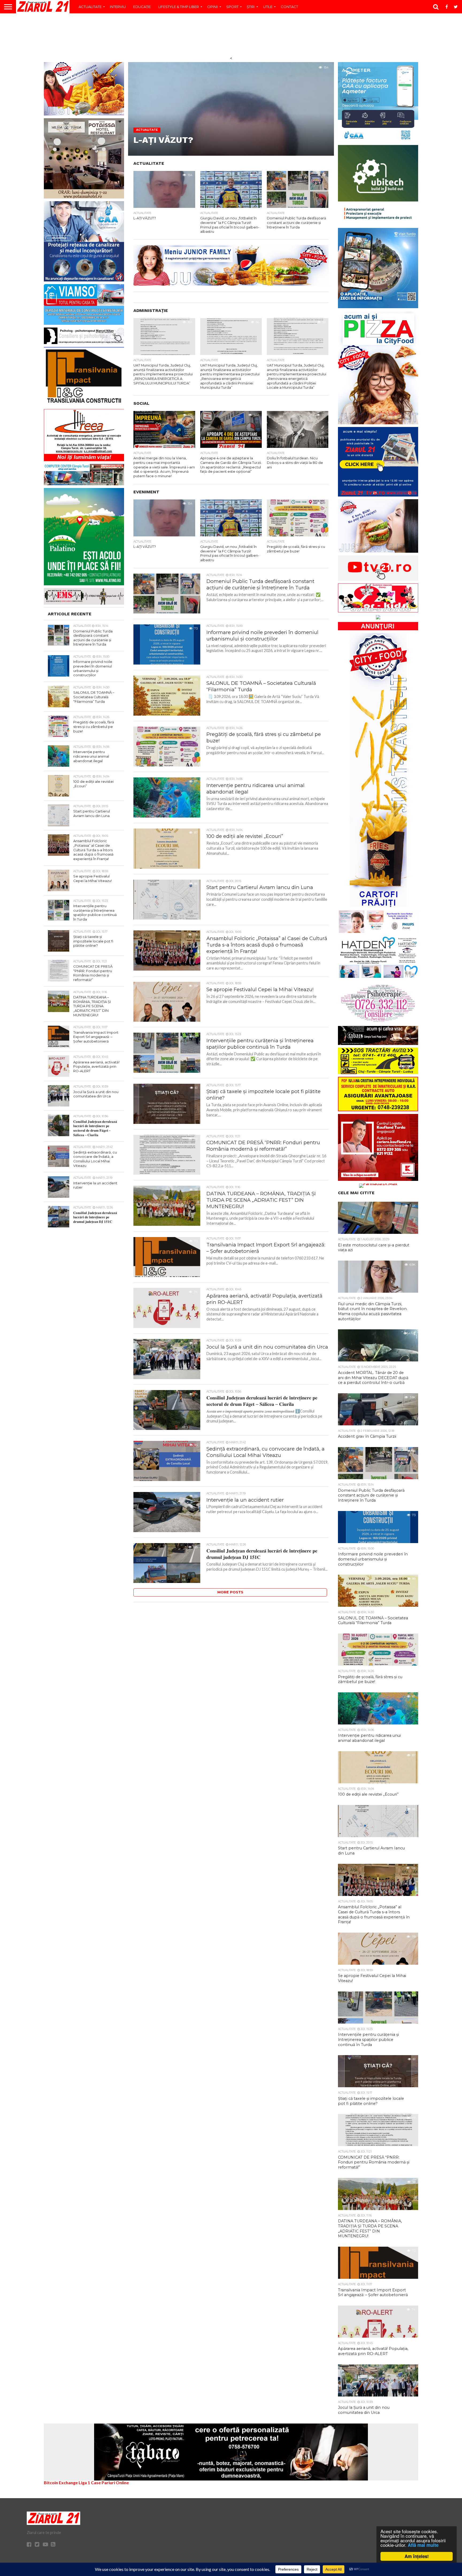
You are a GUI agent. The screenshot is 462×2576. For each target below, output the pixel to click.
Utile (268, 7)
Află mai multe (423, 2545)
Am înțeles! (417, 2556)
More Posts (230, 1592)
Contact (289, 7)
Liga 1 (84, 2482)
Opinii (213, 7)
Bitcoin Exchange (61, 2482)
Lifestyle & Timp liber (179, 7)
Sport (232, 7)
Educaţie (142, 7)
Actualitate (90, 7)
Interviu (118, 7)
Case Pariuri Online (110, 2482)
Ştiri (251, 7)
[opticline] (231, 284)
